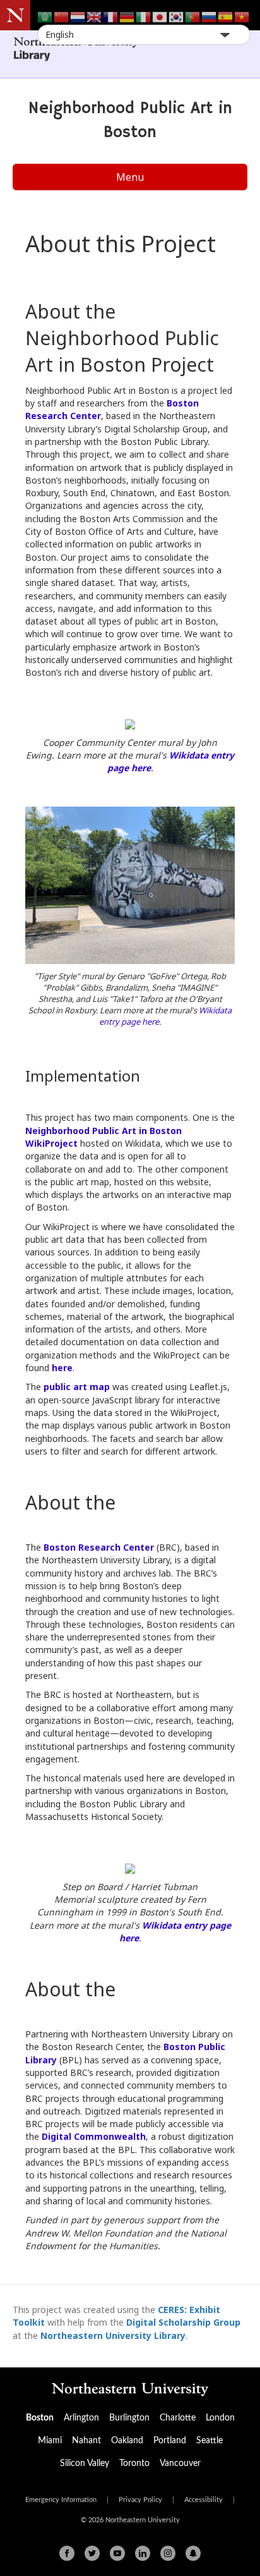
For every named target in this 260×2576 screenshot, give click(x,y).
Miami (50, 2441)
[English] (95, 16)
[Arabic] (45, 16)
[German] (127, 16)
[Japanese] (160, 16)
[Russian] (210, 16)
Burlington (129, 2418)
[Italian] (144, 16)
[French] (111, 16)
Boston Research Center (99, 1547)
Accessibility (204, 2500)
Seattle (210, 2441)
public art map (77, 1387)
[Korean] (177, 16)
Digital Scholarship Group (183, 2322)
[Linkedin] (143, 2553)
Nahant (86, 2441)
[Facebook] (67, 2553)
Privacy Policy (140, 2500)
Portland (170, 2441)
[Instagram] (168, 2553)
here (62, 1368)
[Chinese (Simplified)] (62, 16)
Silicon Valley (85, 2463)
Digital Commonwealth (94, 2136)
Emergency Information (61, 2500)
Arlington (81, 2418)
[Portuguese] (193, 16)
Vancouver (180, 2463)
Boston (40, 2418)
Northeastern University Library (113, 2335)
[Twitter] (92, 2553)
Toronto (134, 2463)
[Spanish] (226, 16)
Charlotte (178, 2418)
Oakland (127, 2441)
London (220, 2418)
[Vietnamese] (242, 16)
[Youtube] (117, 2553)
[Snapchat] (193, 2553)
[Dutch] (78, 16)
